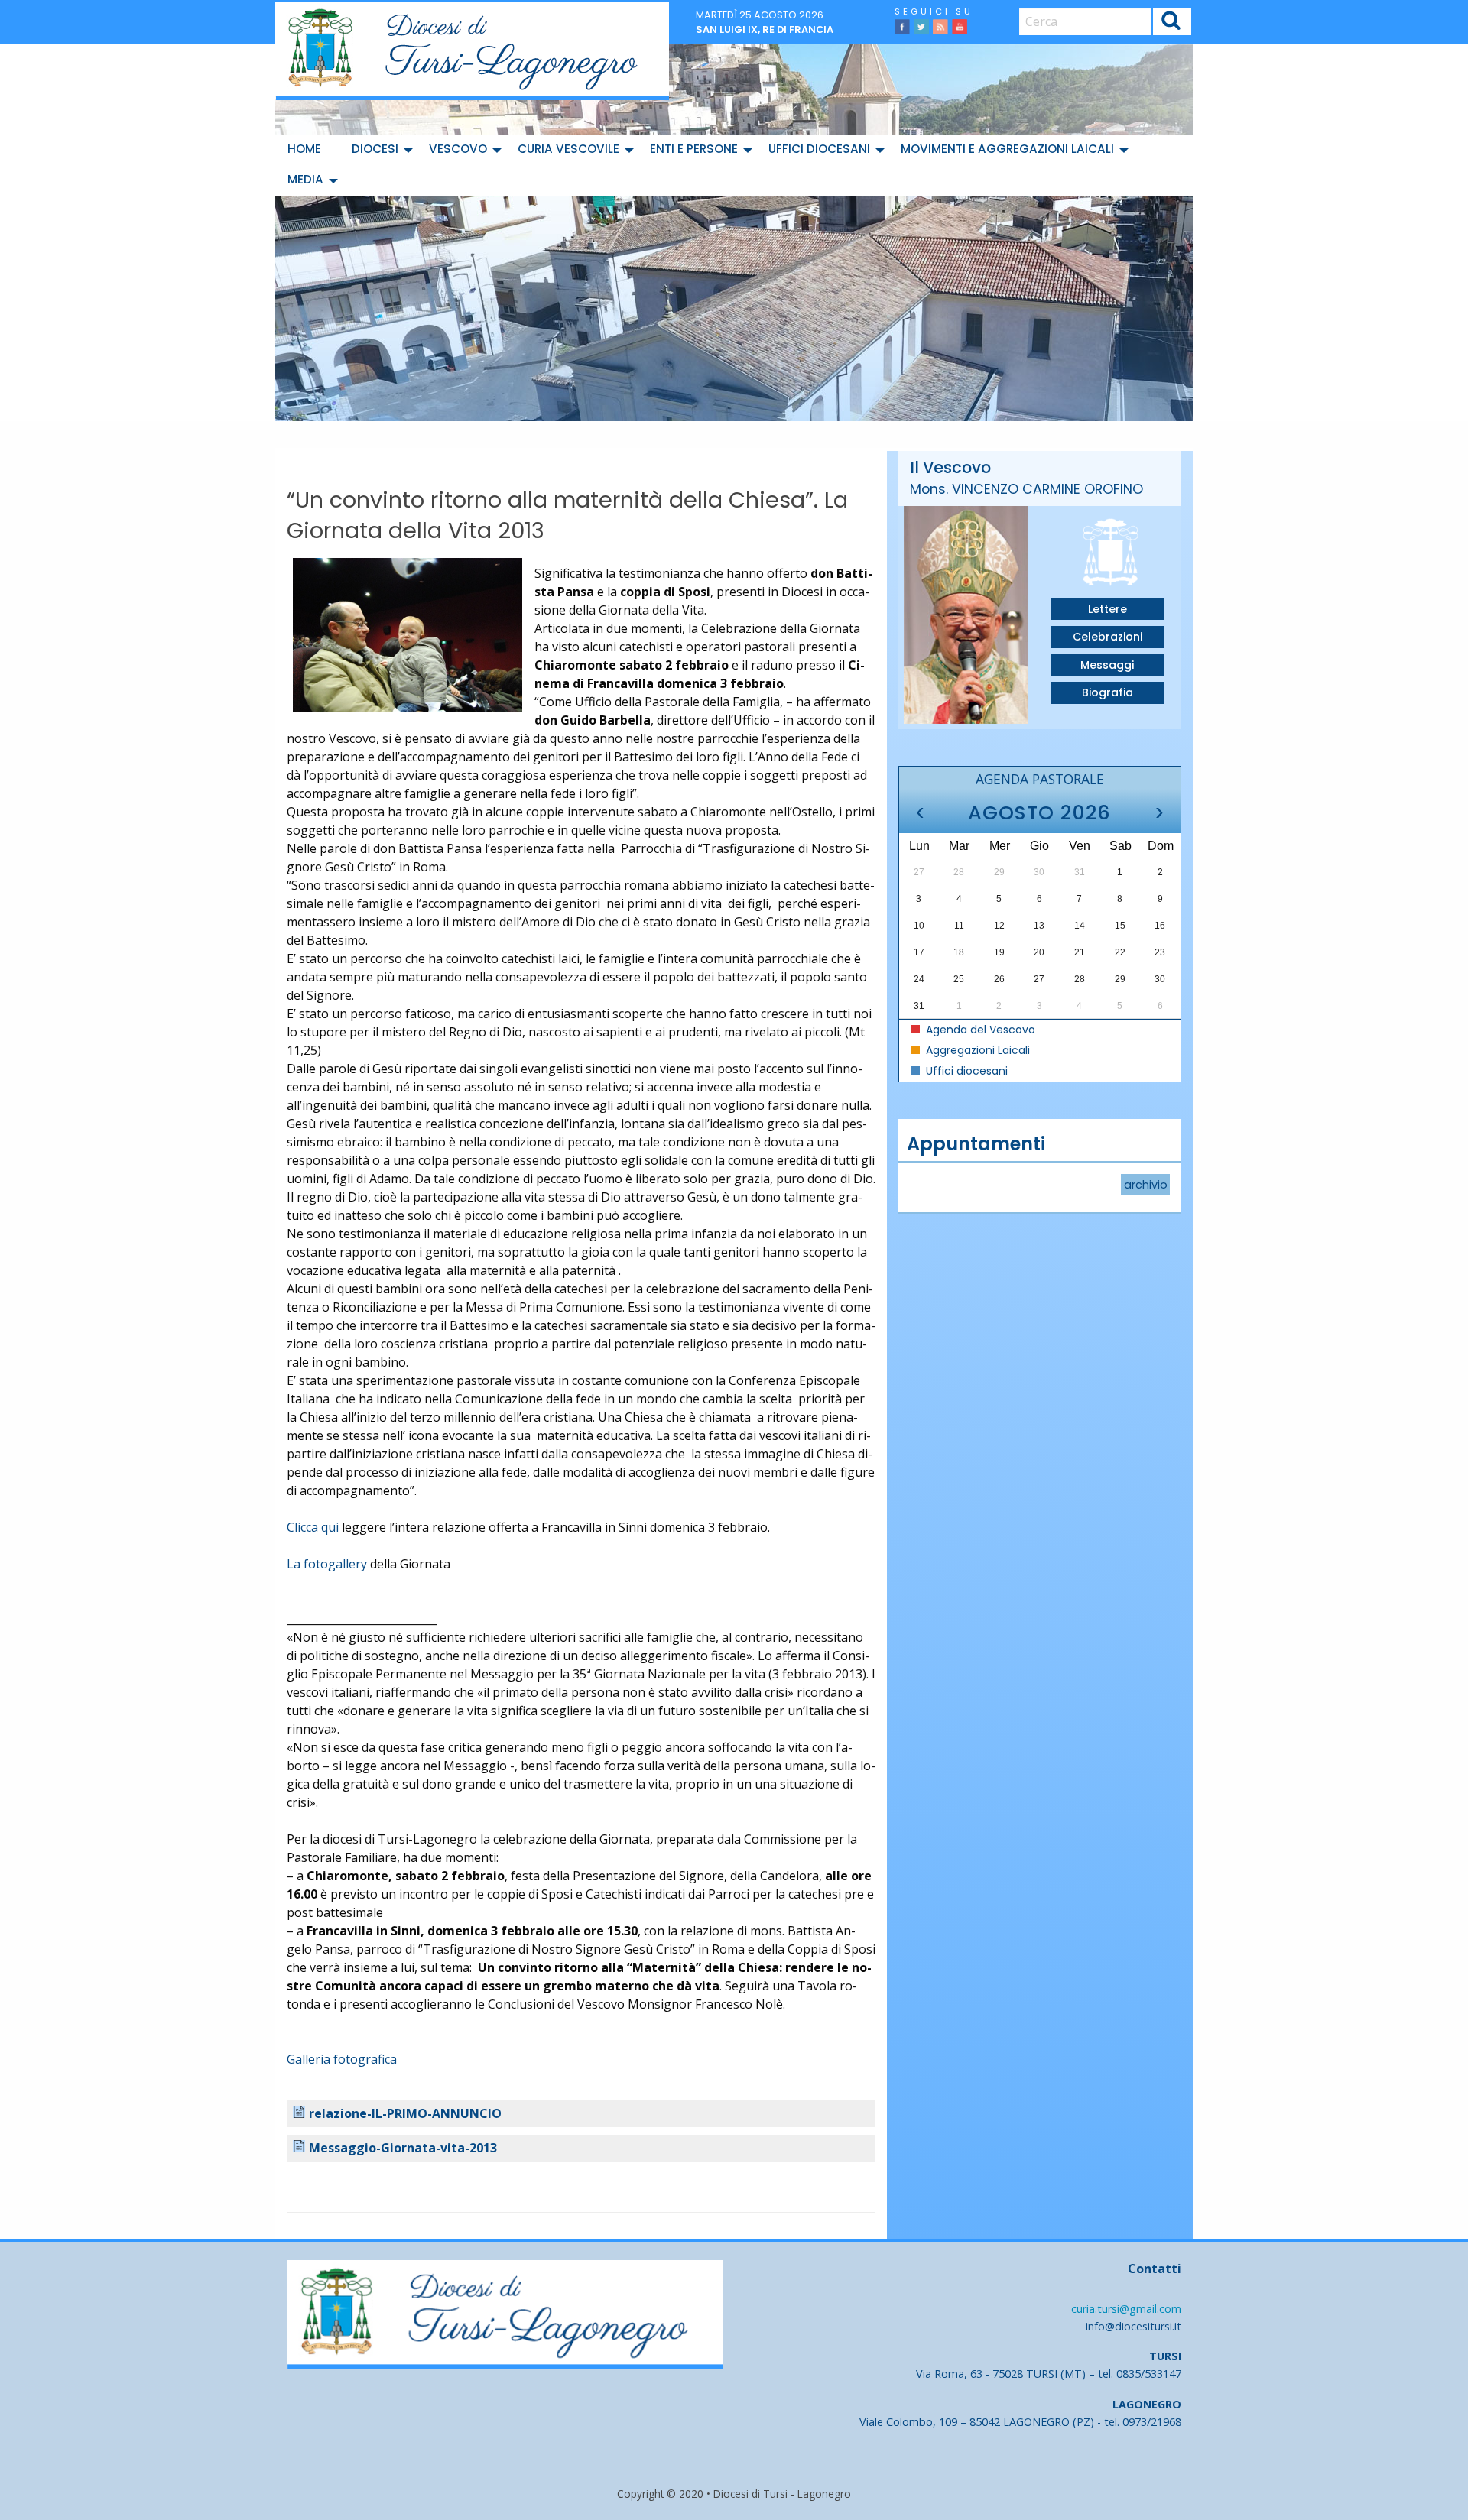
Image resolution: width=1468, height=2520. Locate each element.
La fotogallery (327, 1564)
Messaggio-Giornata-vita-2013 (403, 2148)
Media (305, 179)
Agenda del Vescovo (979, 1030)
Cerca (1172, 23)
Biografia (1107, 692)
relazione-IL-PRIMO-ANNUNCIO (405, 2113)
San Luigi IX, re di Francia (765, 29)
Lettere (1107, 609)
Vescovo (458, 149)
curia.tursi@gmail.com (1126, 2309)
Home (304, 149)
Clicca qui (313, 1527)
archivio (1146, 1185)
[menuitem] (307, 150)
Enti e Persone (694, 149)
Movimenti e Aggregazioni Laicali (1007, 149)
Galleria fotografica (342, 2059)
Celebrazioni (1107, 637)
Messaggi (1107, 665)
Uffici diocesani (819, 149)
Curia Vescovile (568, 149)
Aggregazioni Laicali (976, 1050)
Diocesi (375, 149)
